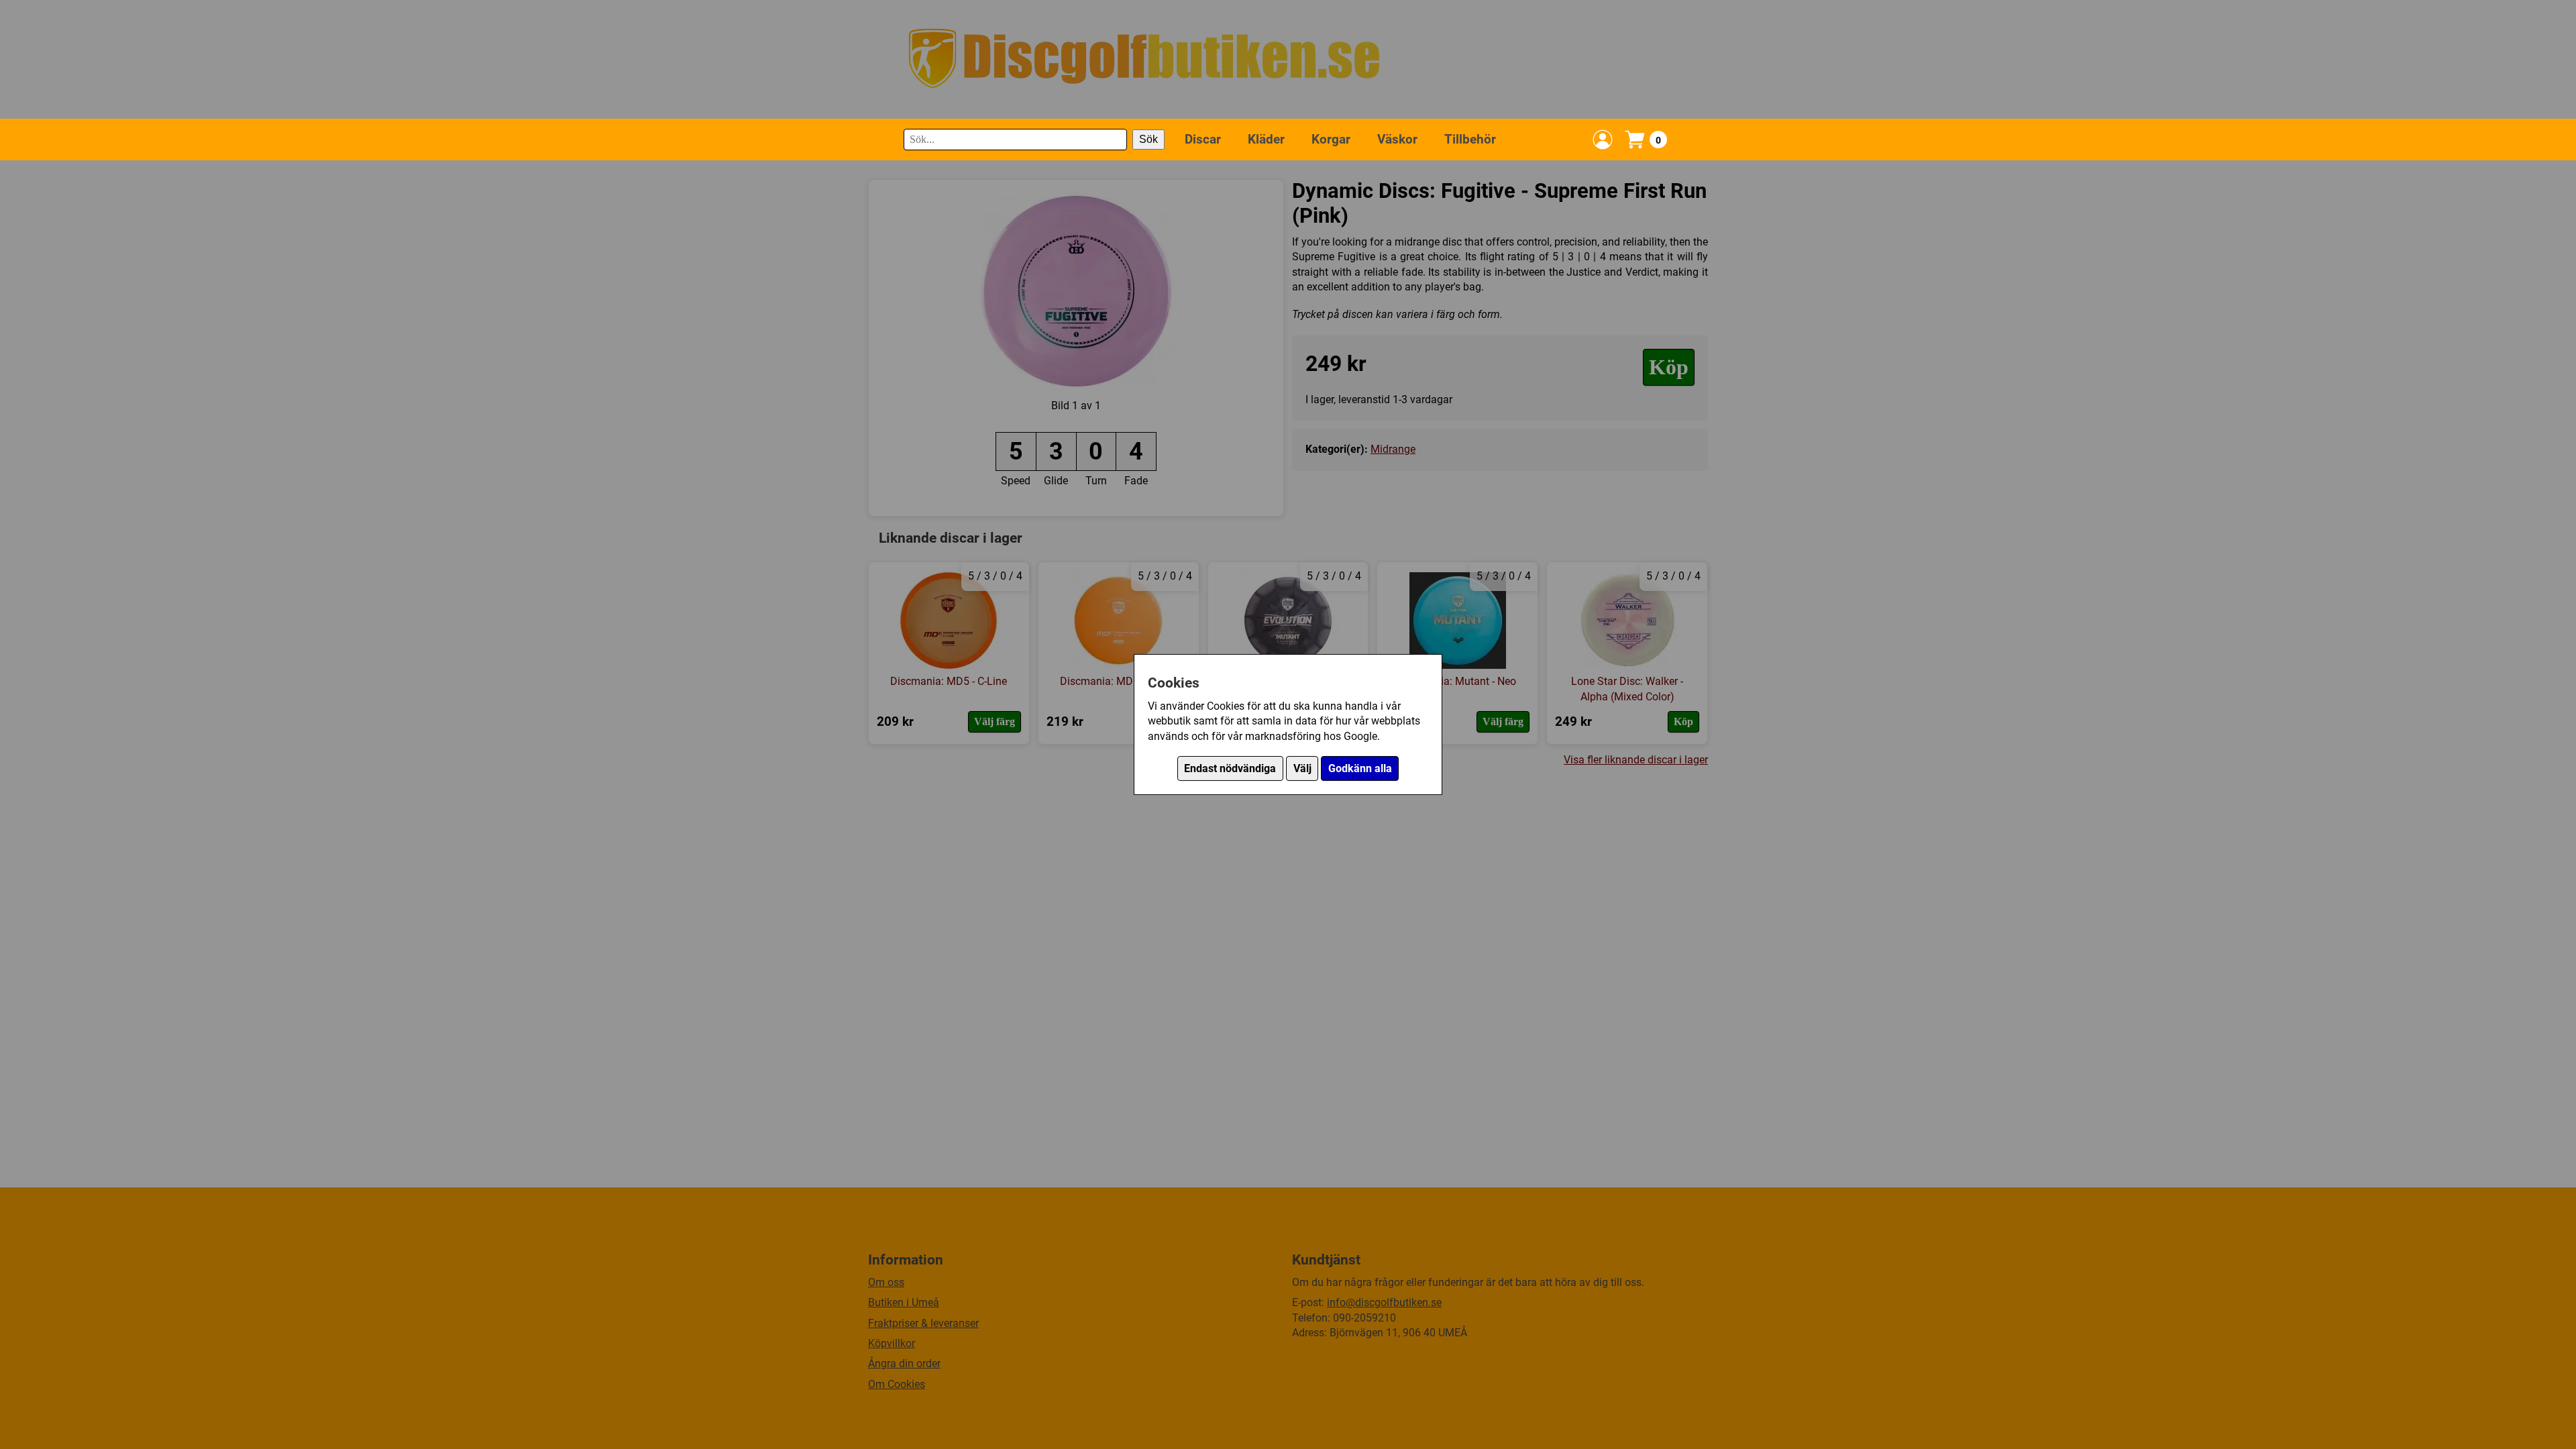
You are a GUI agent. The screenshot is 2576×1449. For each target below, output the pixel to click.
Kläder (1266, 139)
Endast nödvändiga (1230, 768)
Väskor (1397, 139)
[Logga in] (1603, 140)
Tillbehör (1470, 139)
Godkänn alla (1360, 768)
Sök (1148, 139)
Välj (1302, 768)
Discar (1203, 139)
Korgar (1331, 139)
